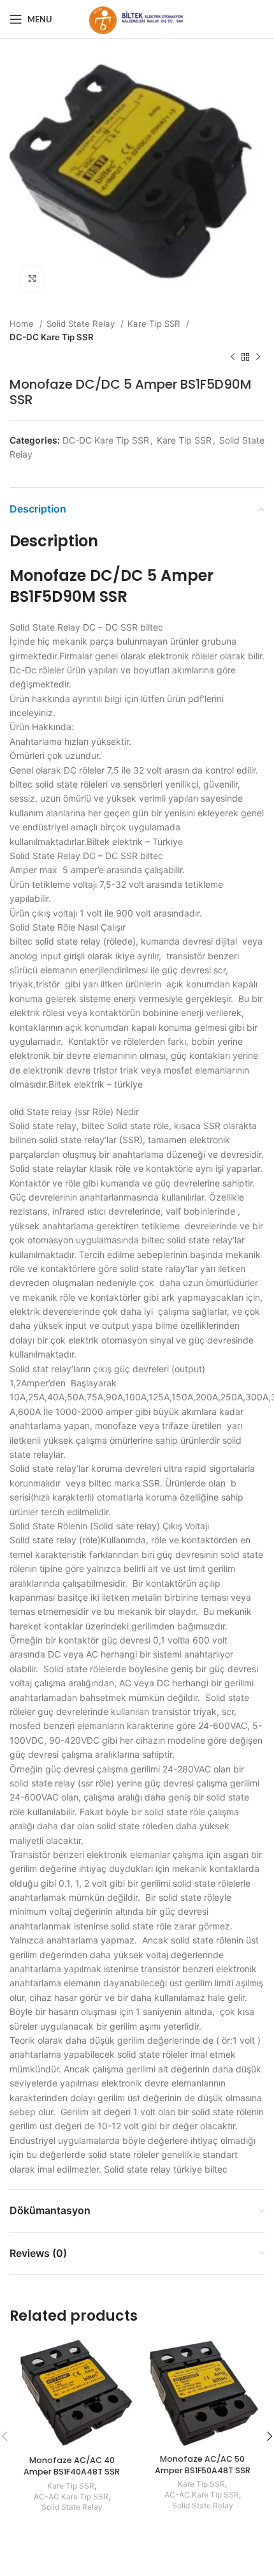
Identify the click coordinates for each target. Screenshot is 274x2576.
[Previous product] (233, 357)
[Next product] (258, 357)
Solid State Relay (82, 324)
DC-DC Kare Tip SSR (52, 337)
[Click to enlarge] (32, 279)
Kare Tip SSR (155, 324)
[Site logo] (137, 18)
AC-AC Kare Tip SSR (71, 2497)
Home (23, 324)
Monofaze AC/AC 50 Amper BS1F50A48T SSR (203, 2465)
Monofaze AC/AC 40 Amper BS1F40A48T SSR (72, 2466)
